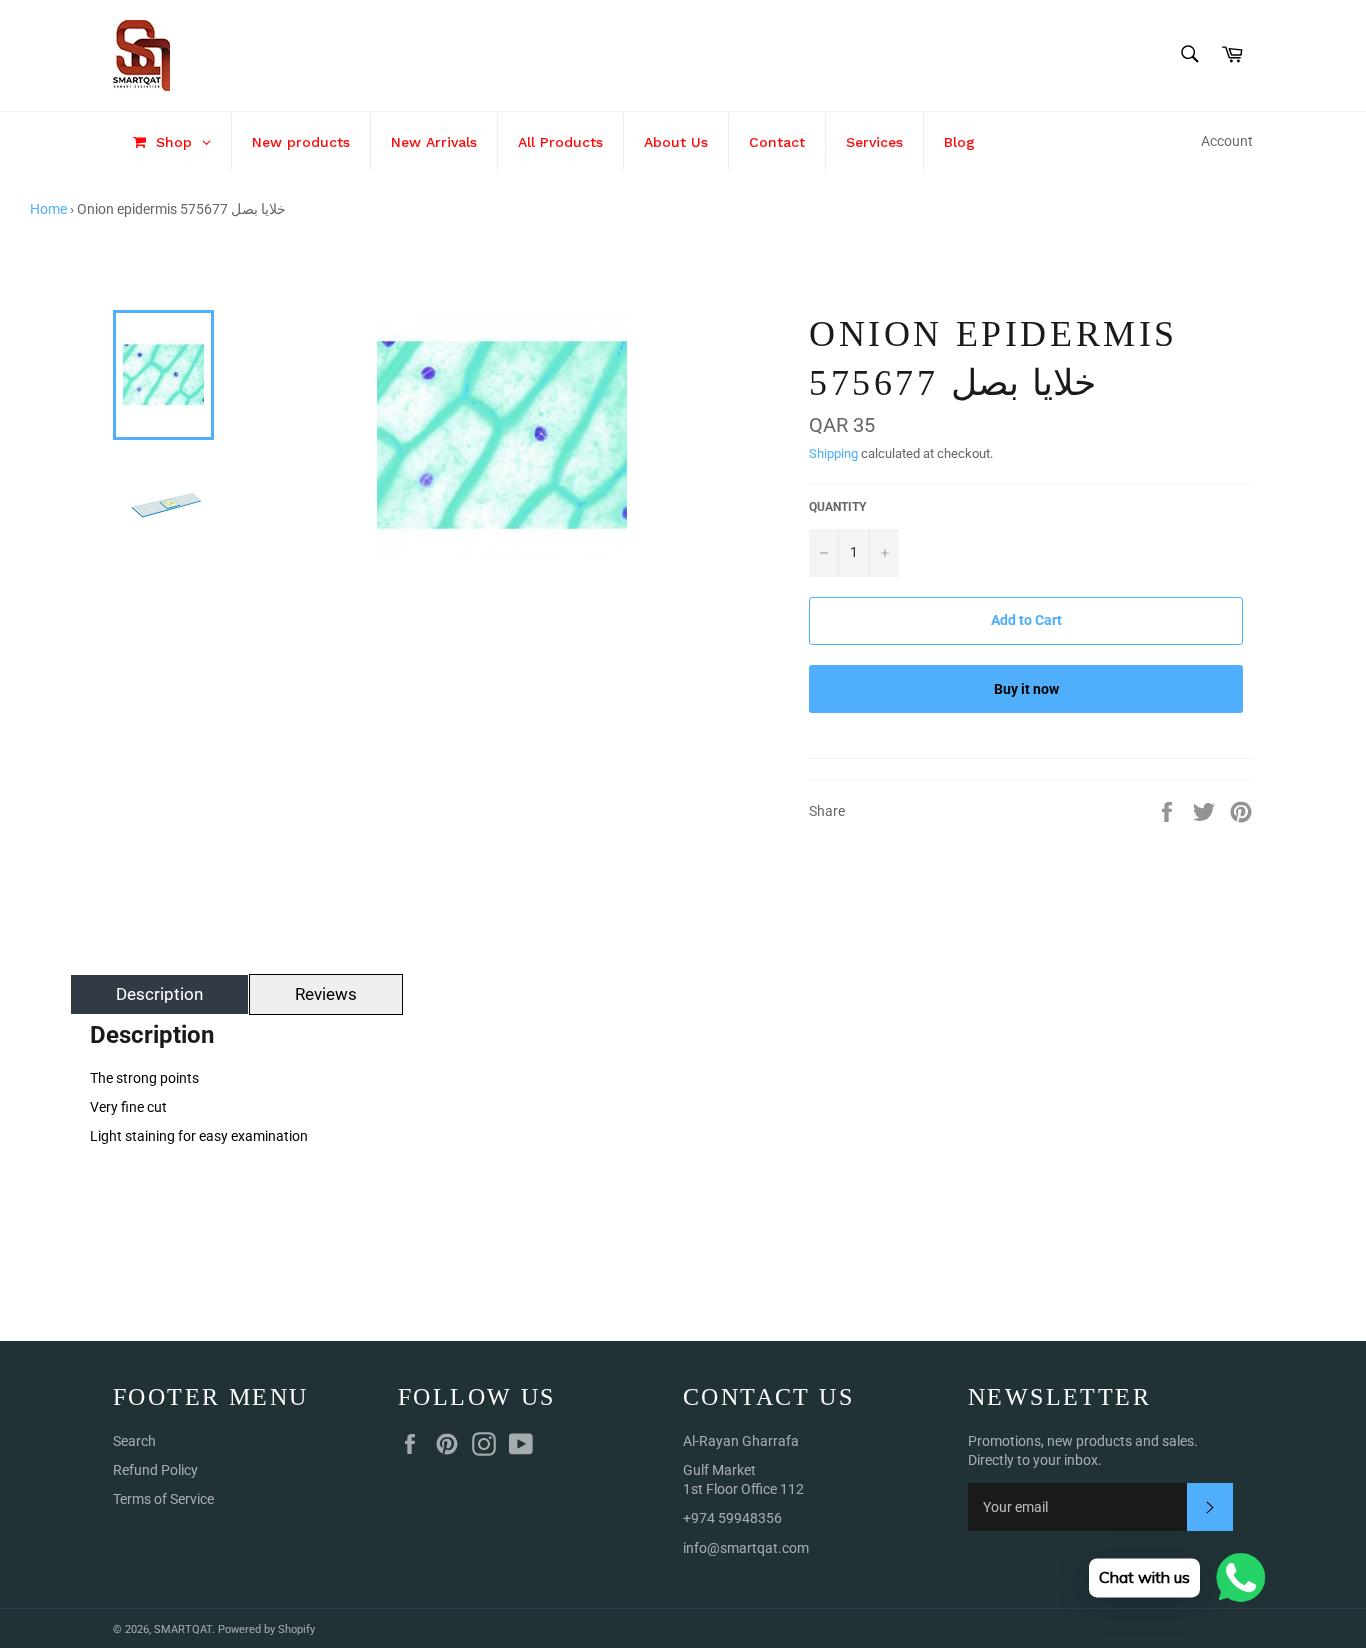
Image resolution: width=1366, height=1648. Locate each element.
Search (134, 1441)
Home (48, 209)
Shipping (833, 453)
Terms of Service (163, 1499)
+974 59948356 (732, 1518)
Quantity (837, 507)
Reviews (326, 994)
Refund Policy (155, 1470)
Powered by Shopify (266, 1629)
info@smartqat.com (746, 1548)
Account (1227, 141)
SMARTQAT (183, 1629)
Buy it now (1026, 689)
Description (159, 994)
